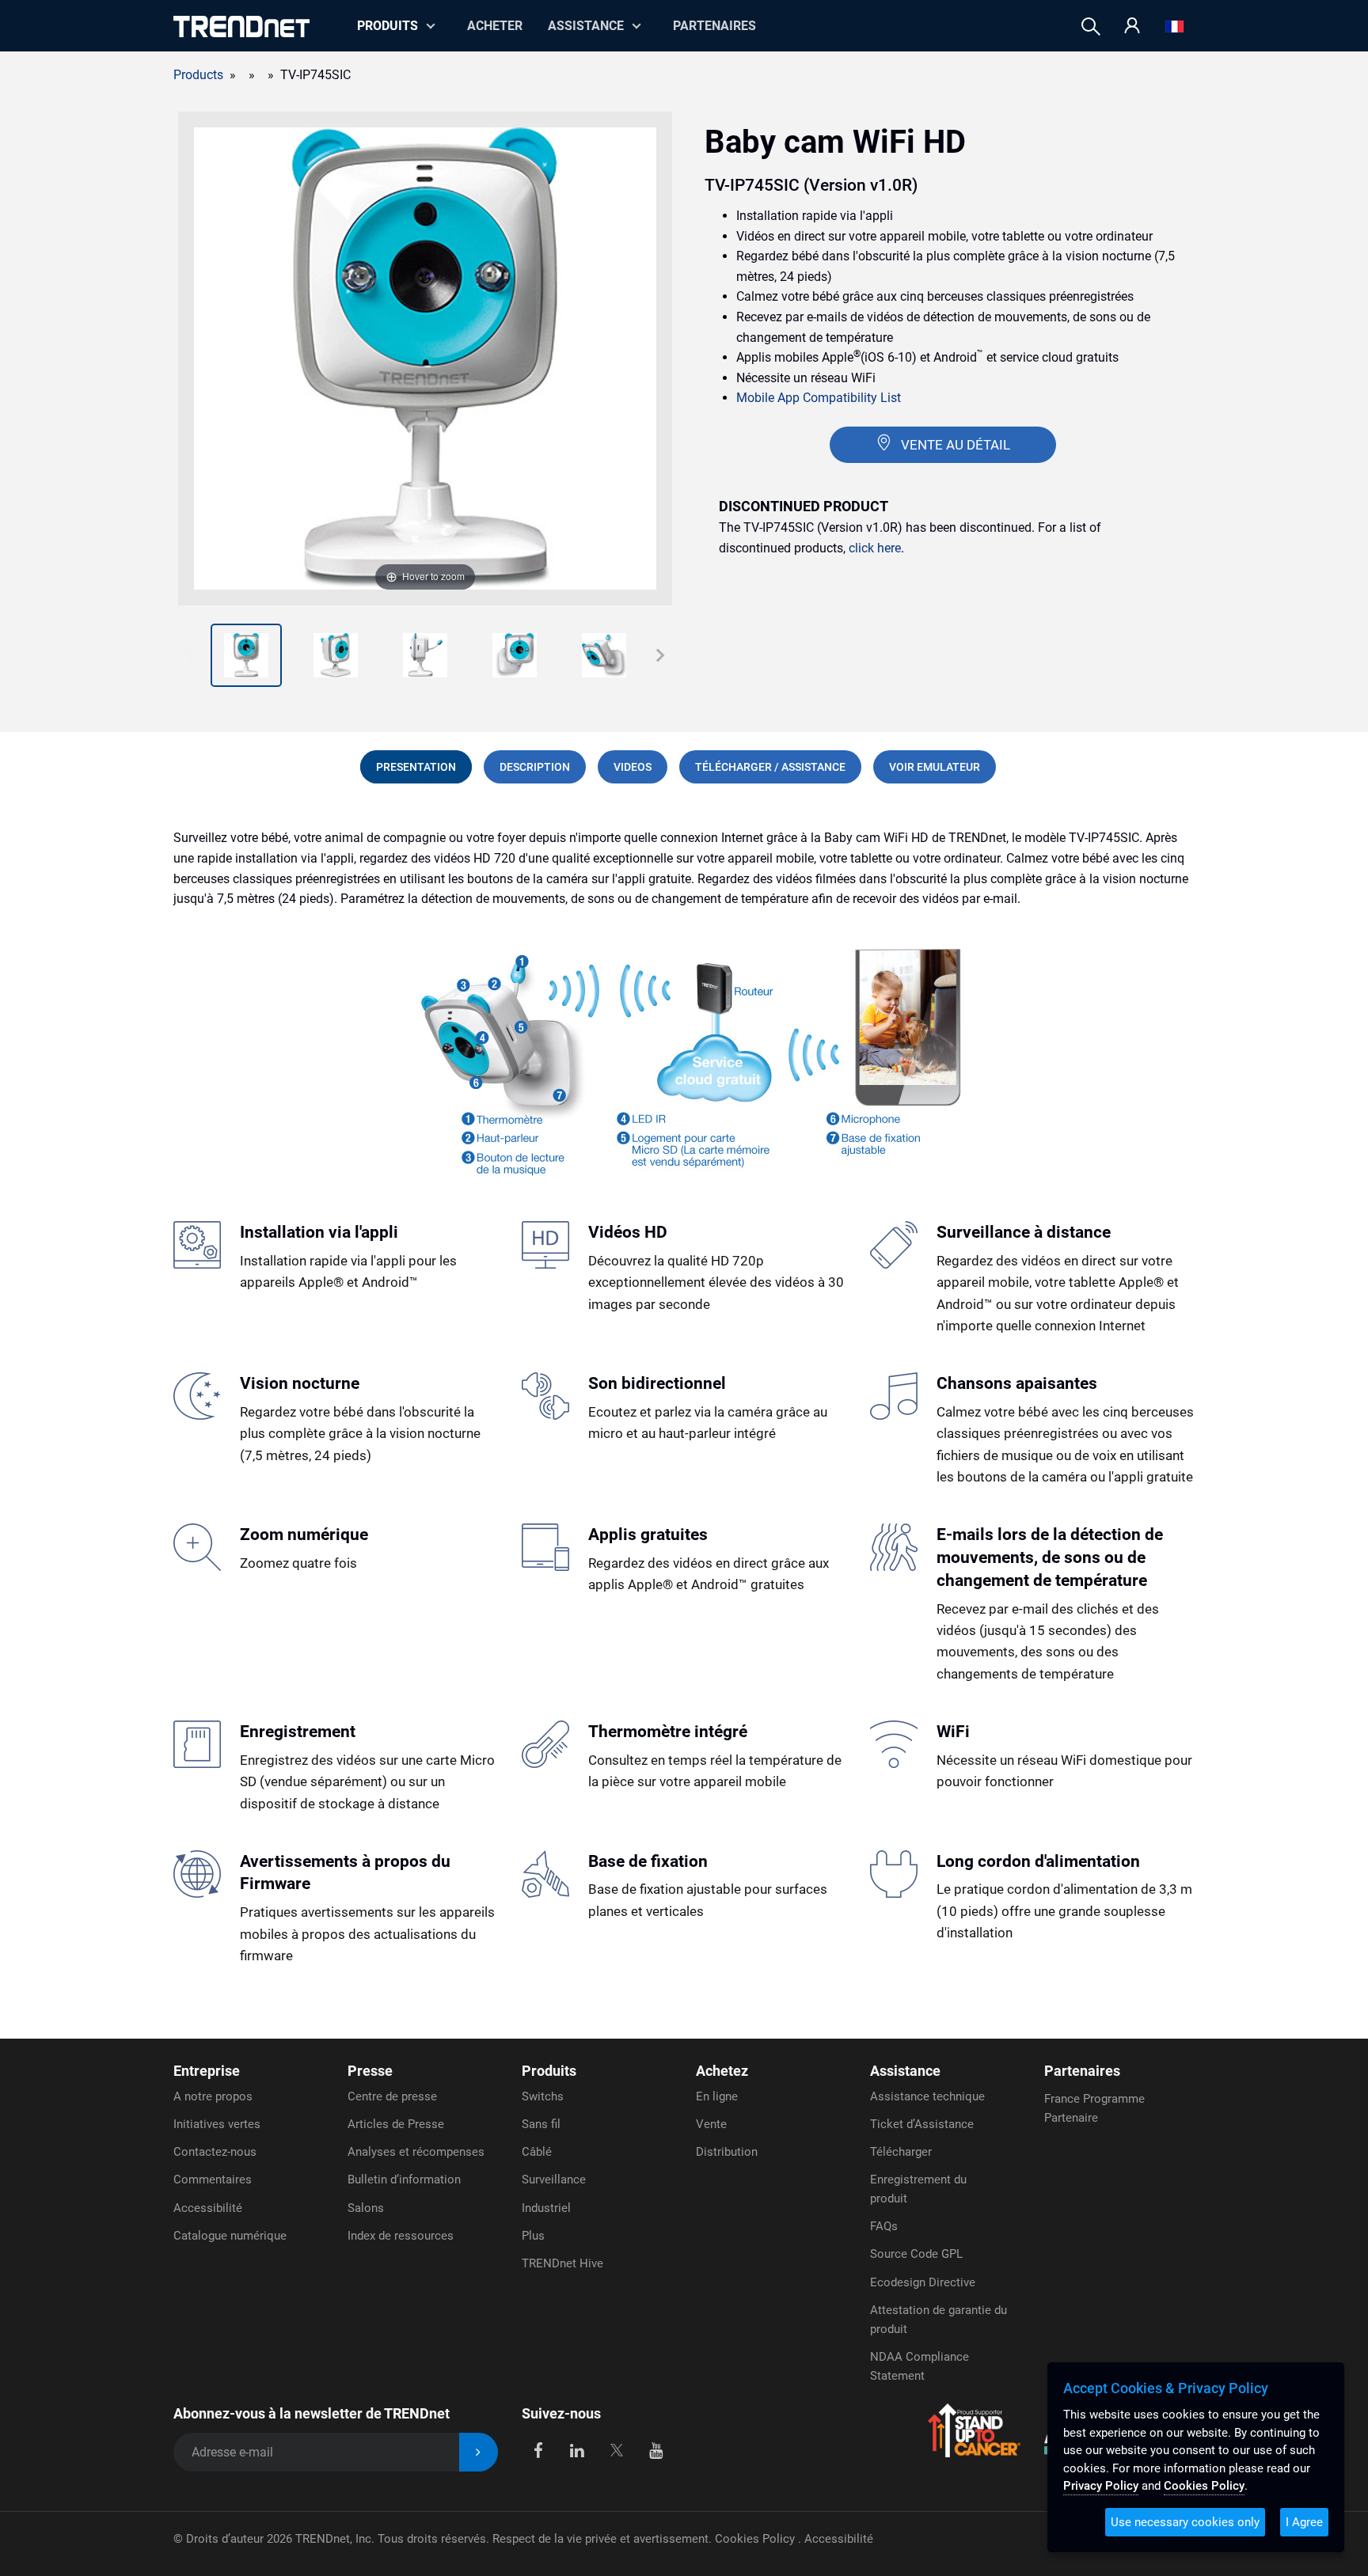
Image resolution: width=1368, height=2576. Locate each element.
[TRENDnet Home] (241, 27)
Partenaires (714, 26)
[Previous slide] (190, 655)
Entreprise (207, 2071)
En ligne (717, 2096)
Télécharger (901, 2152)
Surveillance (554, 2180)
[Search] (1091, 27)
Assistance (586, 26)
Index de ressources (401, 2236)
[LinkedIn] (578, 2449)
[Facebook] (538, 2449)
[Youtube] (656, 2449)
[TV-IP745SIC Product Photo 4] (425, 655)
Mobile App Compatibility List (819, 398)
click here (875, 548)
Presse (370, 2071)
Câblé (537, 2152)
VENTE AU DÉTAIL (956, 445)
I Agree (1304, 2522)
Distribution (727, 2152)
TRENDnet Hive (562, 2263)
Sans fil (541, 2124)
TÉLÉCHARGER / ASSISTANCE (770, 767)
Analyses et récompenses (416, 2152)
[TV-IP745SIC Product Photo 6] (604, 655)
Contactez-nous (215, 2152)
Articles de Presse (396, 2124)
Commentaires (213, 2180)
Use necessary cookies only (1185, 2522)
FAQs (884, 2226)
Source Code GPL (916, 2254)
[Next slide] (660, 655)
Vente (711, 2124)
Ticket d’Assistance (922, 2124)
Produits (549, 2071)
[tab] (416, 767)
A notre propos (213, 2096)
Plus (533, 2236)
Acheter (495, 26)
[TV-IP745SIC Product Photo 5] (515, 655)
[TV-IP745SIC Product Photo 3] (336, 655)
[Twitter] (616, 2449)
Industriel (546, 2208)
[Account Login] (1132, 27)
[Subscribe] (479, 2452)
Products (198, 75)
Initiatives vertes (217, 2124)
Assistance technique (927, 2096)
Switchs (543, 2096)
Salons (366, 2208)
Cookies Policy (756, 2539)
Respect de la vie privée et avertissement (600, 2539)
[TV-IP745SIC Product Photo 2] (246, 655)
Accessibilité (208, 2208)
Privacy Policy (1101, 2486)
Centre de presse (392, 2096)
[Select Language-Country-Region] (1174, 27)
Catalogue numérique (230, 2236)
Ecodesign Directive (923, 2282)
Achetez (722, 2071)
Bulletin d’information (404, 2180)
